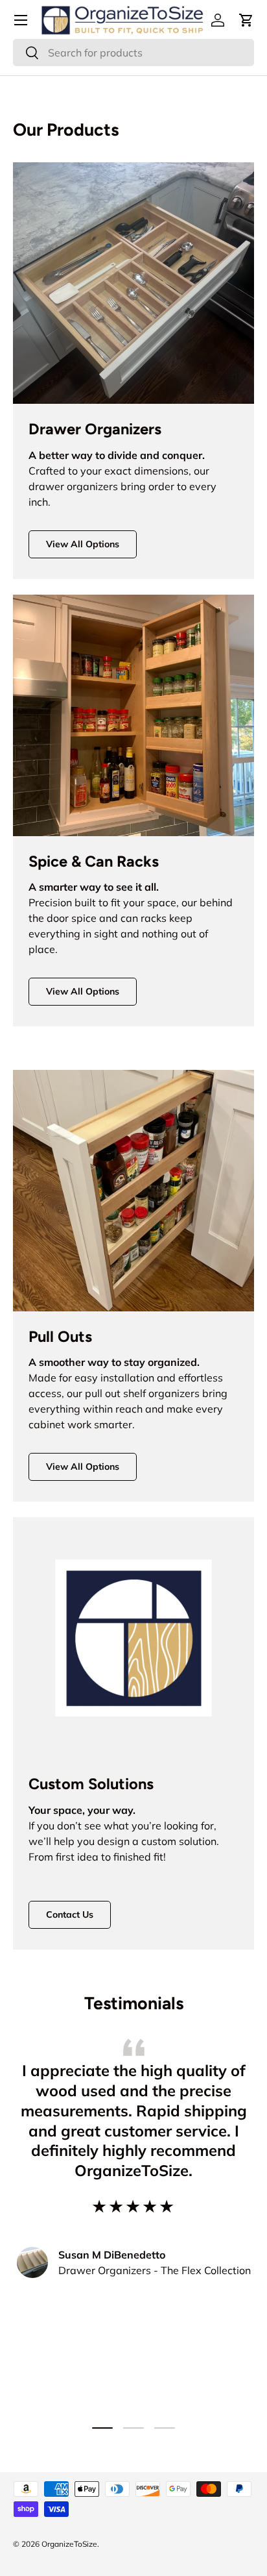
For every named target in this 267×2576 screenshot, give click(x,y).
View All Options (83, 544)
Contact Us (70, 1914)
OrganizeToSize (69, 2544)
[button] (246, 20)
